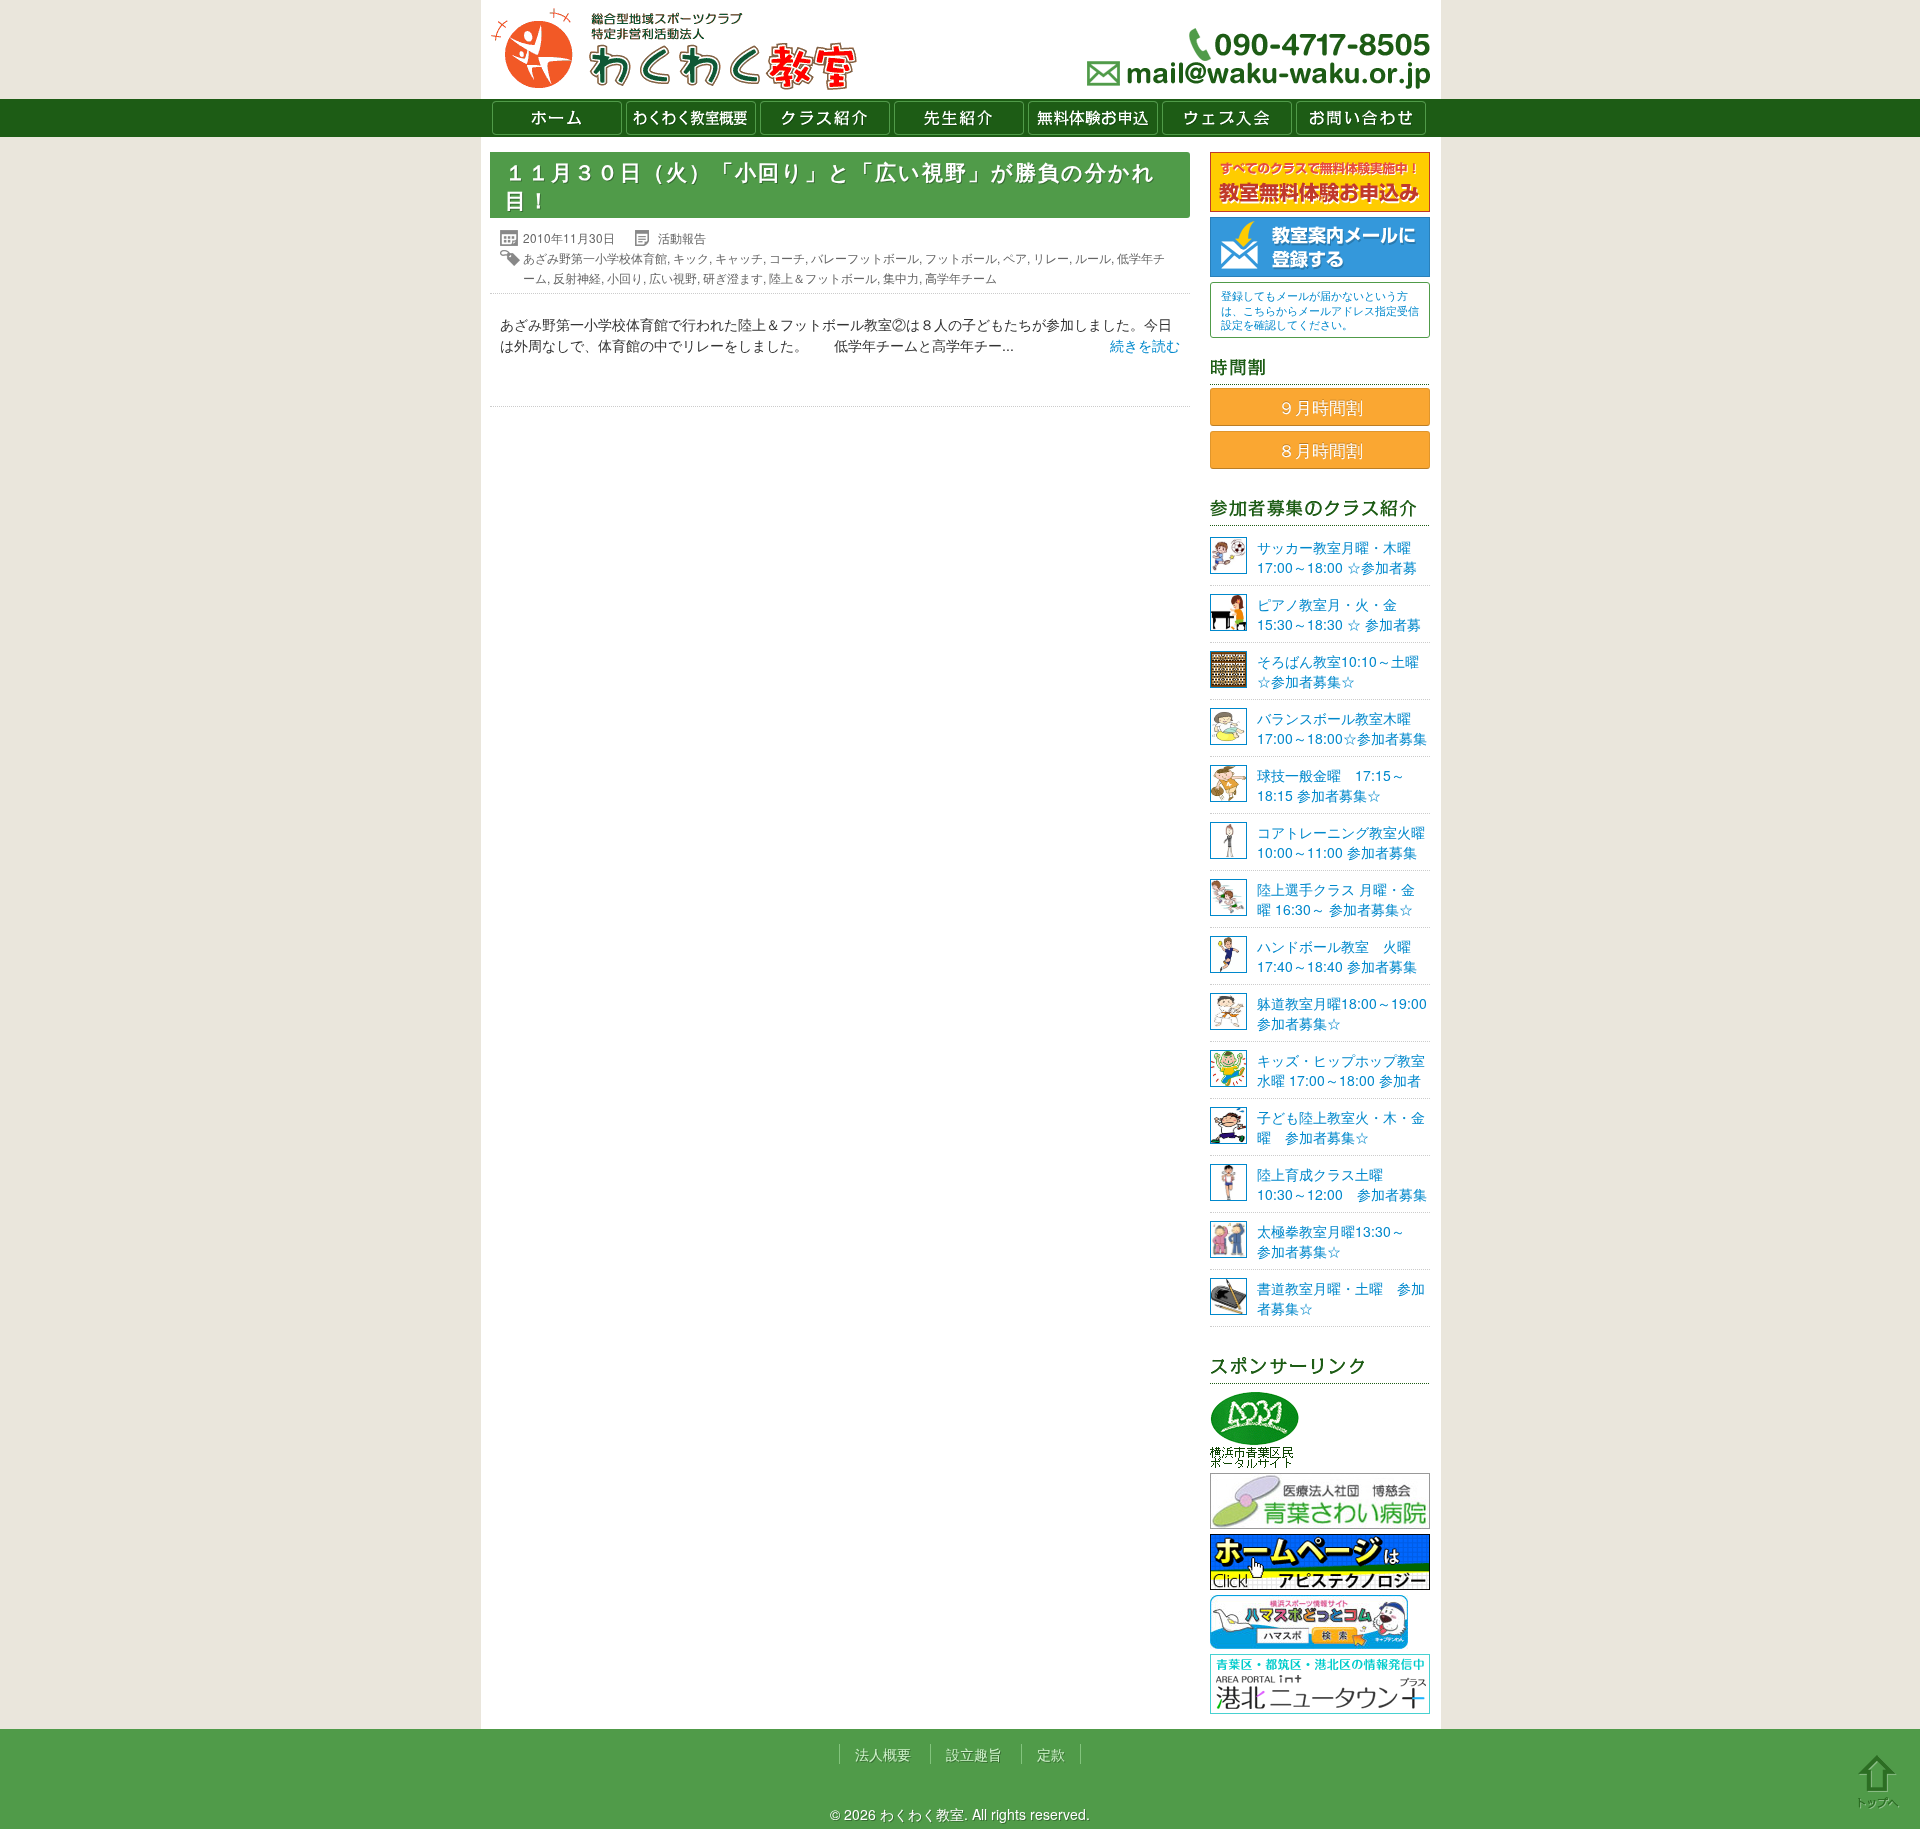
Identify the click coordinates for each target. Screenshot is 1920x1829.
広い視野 (673, 277)
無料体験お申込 (1093, 118)
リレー (1051, 257)
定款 (1051, 1754)
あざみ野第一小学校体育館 (595, 257)
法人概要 (883, 1754)
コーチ (787, 257)
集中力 (901, 277)
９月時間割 (1320, 407)
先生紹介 (959, 118)
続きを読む (1145, 345)
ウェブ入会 (1227, 118)
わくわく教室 (674, 49)
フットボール (961, 257)
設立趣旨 (974, 1754)
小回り (625, 277)
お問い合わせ (1361, 118)
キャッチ (739, 257)
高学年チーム (961, 277)
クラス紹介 (825, 118)
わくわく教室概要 (691, 118)
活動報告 (682, 237)
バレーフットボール (865, 257)
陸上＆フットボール (823, 277)
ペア (1015, 257)
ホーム (557, 118)
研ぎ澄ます (733, 277)
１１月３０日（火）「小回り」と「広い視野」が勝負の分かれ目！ (830, 185)
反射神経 (577, 277)
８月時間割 (1320, 450)
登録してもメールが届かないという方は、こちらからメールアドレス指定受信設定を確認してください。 (1320, 309)
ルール (1093, 257)
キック (691, 257)
